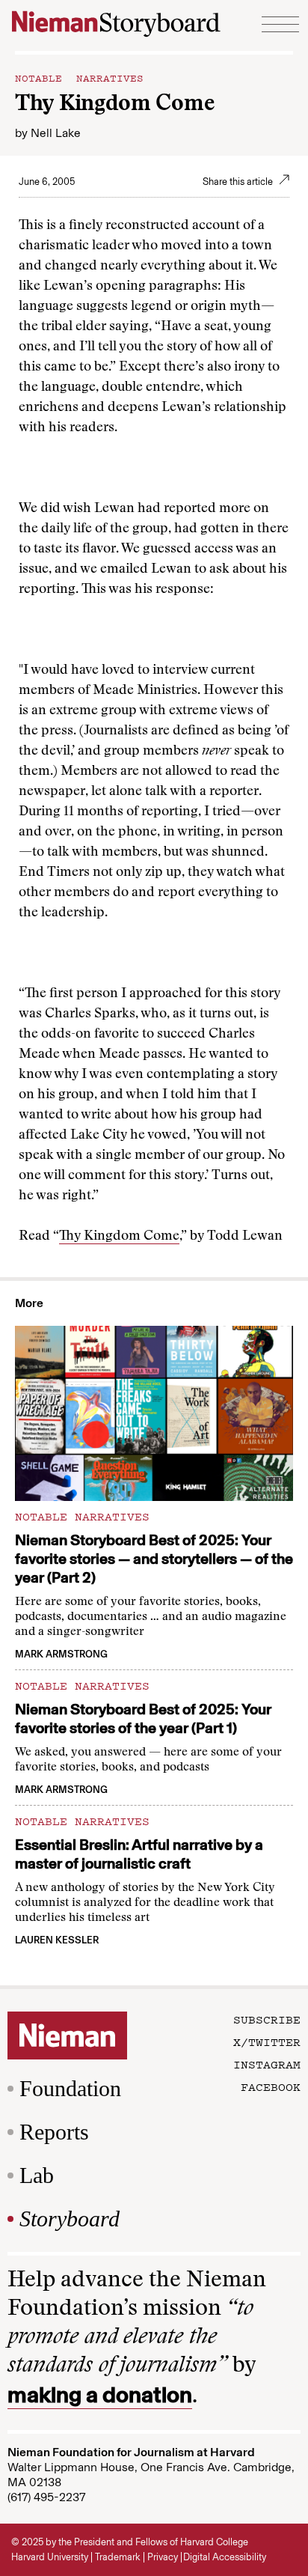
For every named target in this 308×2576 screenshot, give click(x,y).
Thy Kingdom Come (119, 1237)
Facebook (271, 2086)
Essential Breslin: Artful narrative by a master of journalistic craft (139, 1854)
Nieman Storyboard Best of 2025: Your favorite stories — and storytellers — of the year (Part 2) (154, 1559)
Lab (37, 2175)
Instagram (267, 2064)
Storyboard (70, 2219)
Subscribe (267, 2019)
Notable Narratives (79, 77)
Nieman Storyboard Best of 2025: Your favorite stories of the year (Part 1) (143, 1718)
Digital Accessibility (225, 2557)
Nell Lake (56, 133)
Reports (54, 2132)
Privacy (163, 2557)
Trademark (118, 2557)
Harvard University (50, 2557)
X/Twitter (267, 2041)
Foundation (70, 2088)
